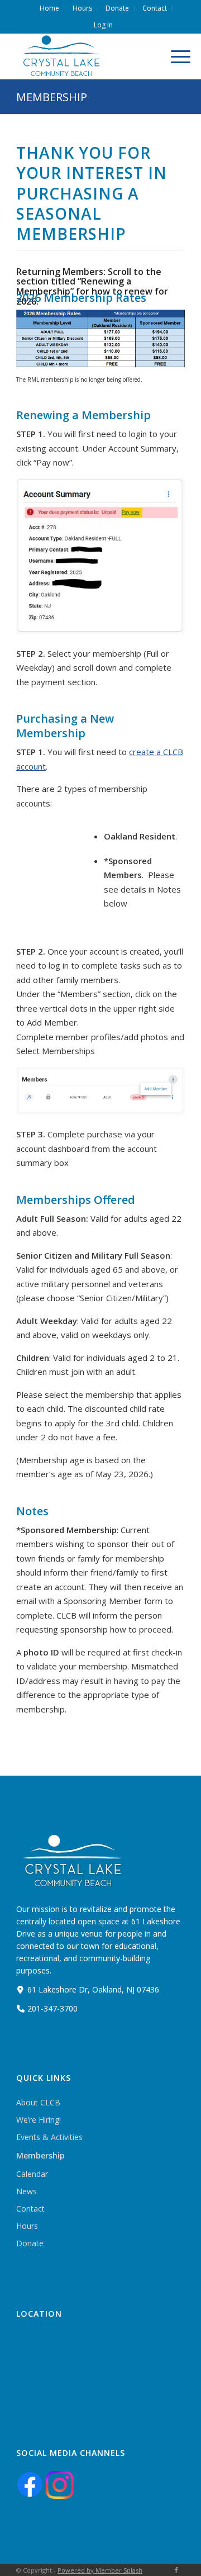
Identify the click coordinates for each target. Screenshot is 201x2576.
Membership (52, 97)
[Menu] (175, 56)
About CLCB (38, 2102)
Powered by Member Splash (100, 2570)
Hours (27, 2226)
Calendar (32, 2174)
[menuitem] (50, 8)
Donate (30, 2243)
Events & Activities (49, 2137)
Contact (30, 2209)
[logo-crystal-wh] (84, 56)
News (27, 2191)
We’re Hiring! (39, 2120)
